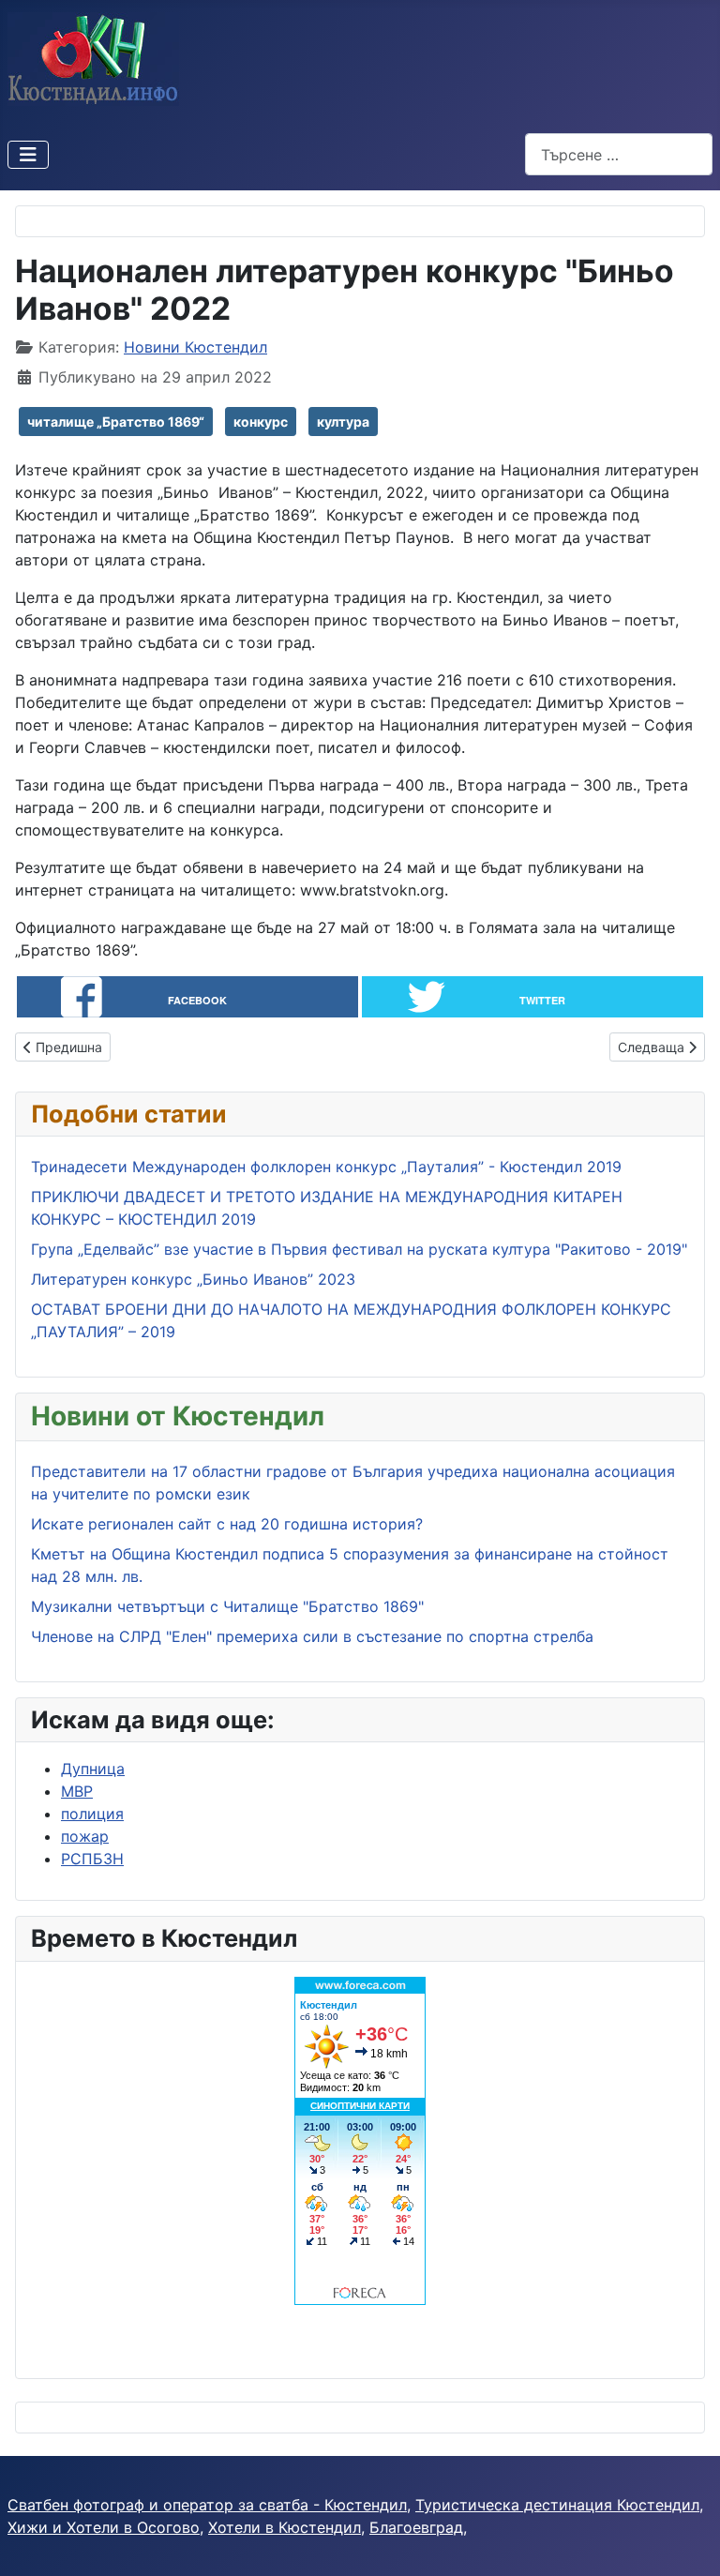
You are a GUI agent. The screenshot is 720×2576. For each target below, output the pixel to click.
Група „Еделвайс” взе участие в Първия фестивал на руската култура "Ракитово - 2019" (359, 1249)
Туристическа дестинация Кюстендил (557, 2505)
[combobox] (619, 154)
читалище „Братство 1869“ (116, 422)
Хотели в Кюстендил (285, 2527)
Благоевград (416, 2527)
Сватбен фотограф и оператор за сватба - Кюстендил (207, 2505)
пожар (85, 1836)
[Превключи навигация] (28, 155)
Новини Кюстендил (195, 347)
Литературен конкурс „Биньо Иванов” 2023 (193, 1279)
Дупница (93, 1769)
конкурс (261, 422)
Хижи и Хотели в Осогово (104, 2527)
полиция (92, 1814)
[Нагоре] (687, 2541)
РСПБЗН (92, 1859)
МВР (77, 1791)
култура (343, 422)
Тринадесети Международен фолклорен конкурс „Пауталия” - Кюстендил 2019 (326, 1167)
